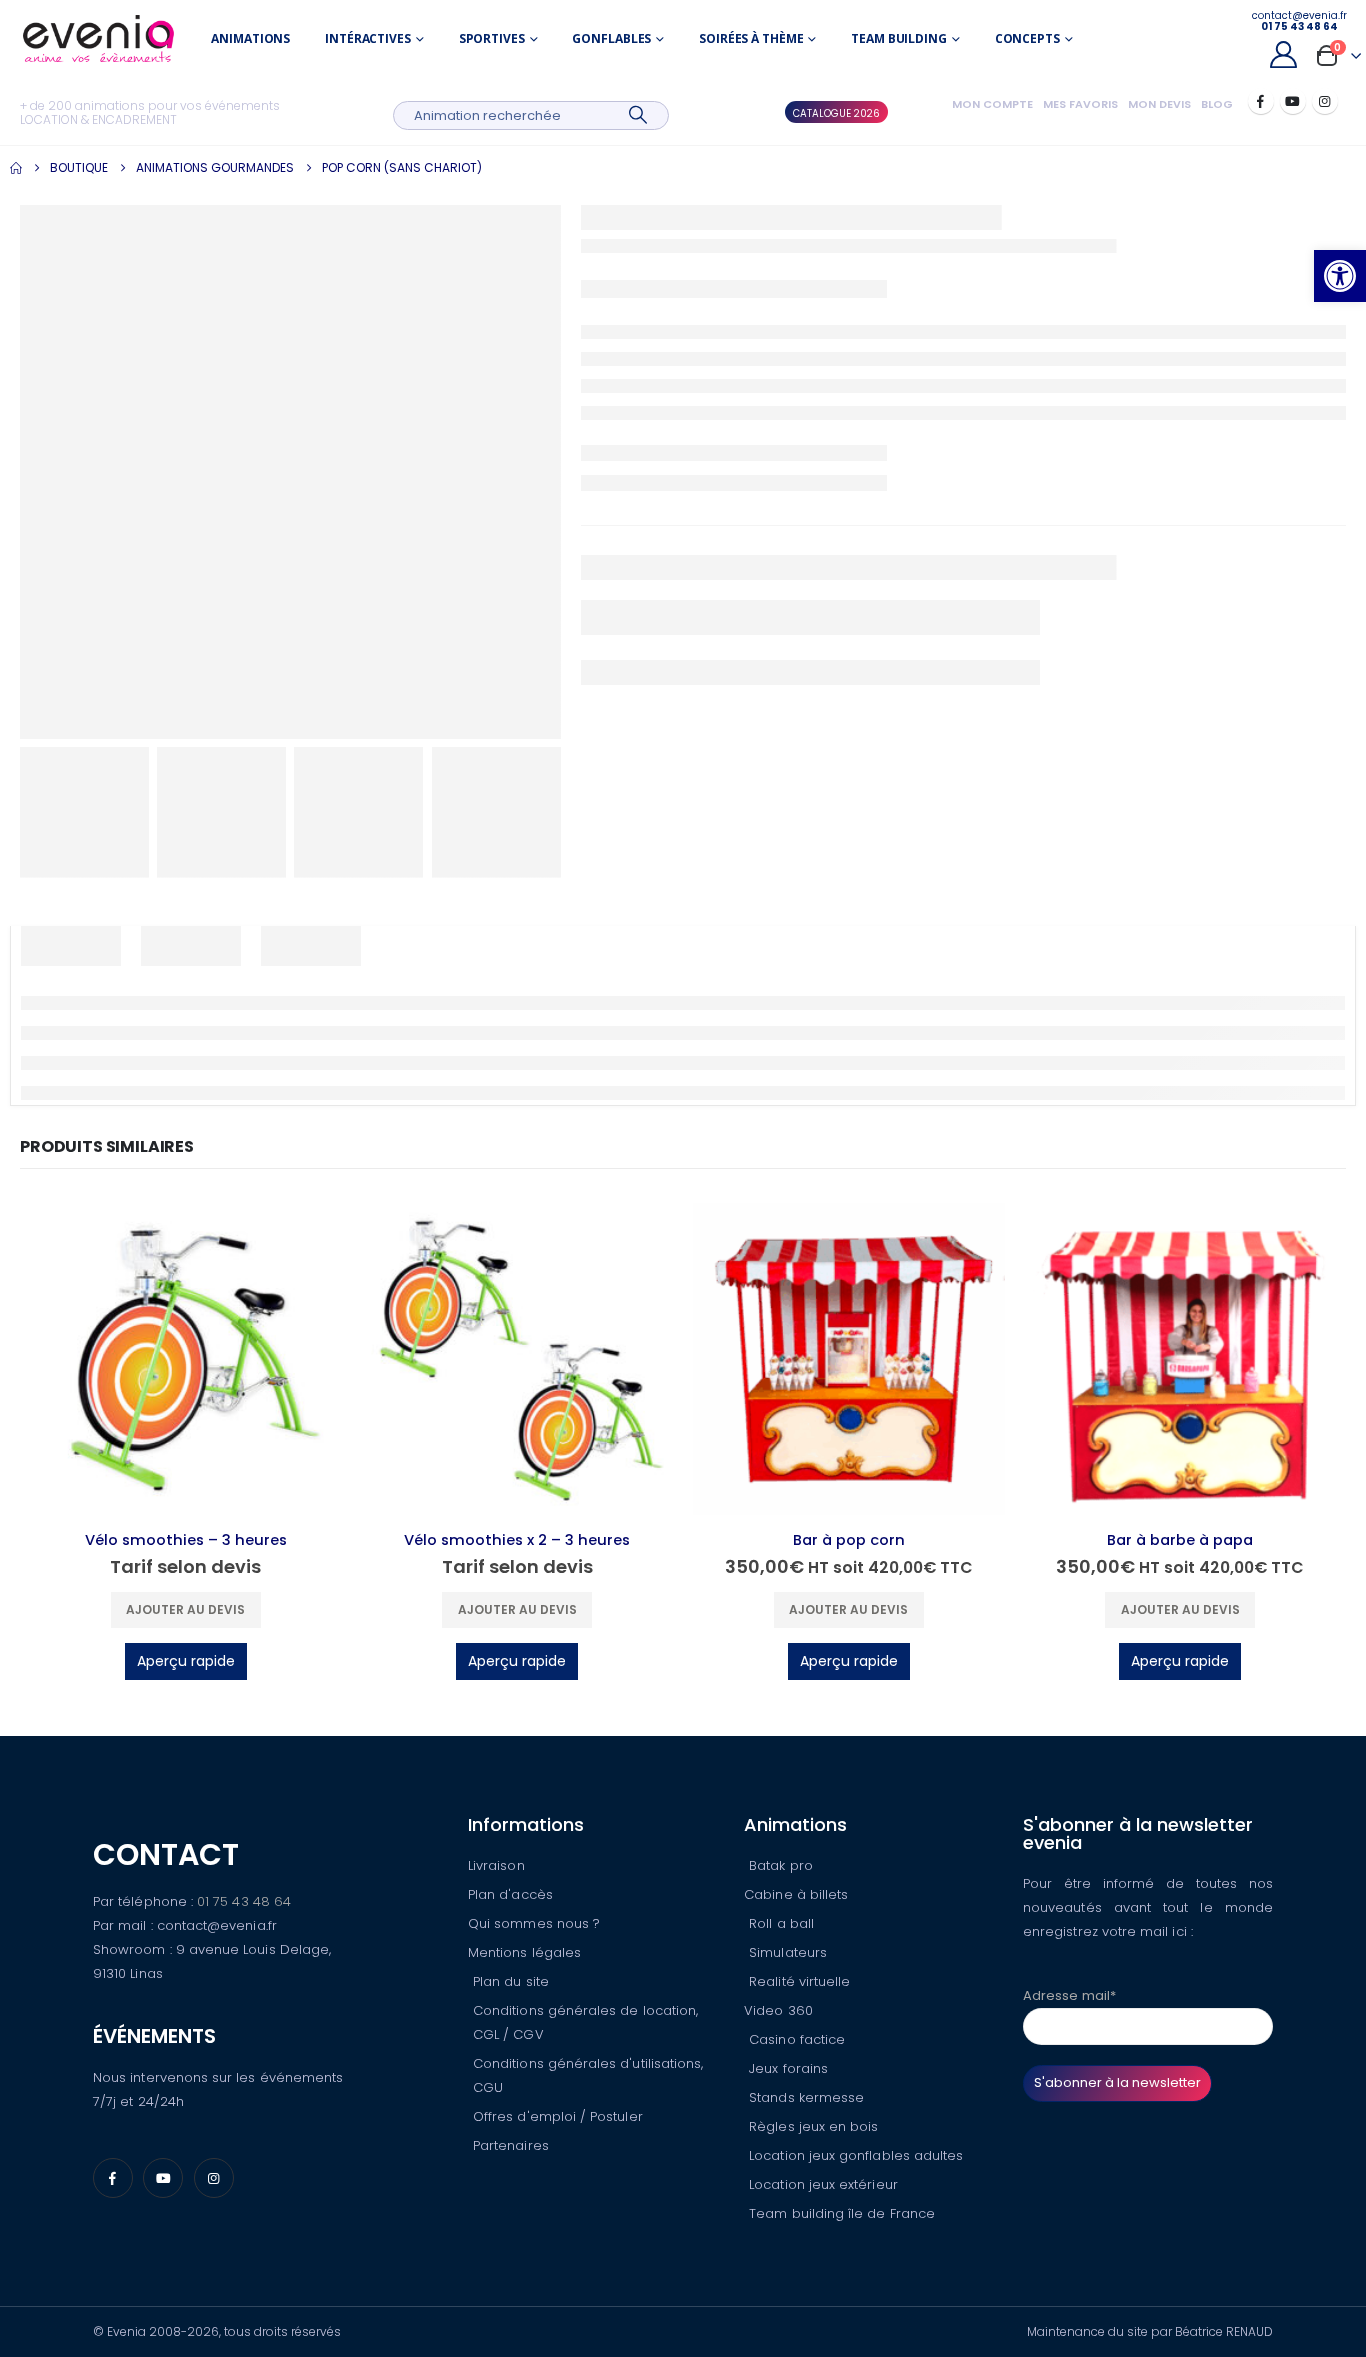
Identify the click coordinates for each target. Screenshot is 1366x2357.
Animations (250, 38)
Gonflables (611, 38)
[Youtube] (1293, 101)
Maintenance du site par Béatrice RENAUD (1150, 2331)
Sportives (492, 38)
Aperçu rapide (186, 1661)
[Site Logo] (98, 38)
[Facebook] (1261, 101)
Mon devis (1159, 104)
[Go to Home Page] (16, 168)
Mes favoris (1080, 104)
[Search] (638, 115)
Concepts (1027, 38)
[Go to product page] (186, 1359)
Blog (1217, 104)
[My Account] (1283, 54)
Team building (898, 38)
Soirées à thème (751, 38)
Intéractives (368, 38)
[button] (1340, 276)
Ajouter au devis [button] (185, 1609)
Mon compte (992, 104)
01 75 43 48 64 (244, 1901)
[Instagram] (1325, 101)
